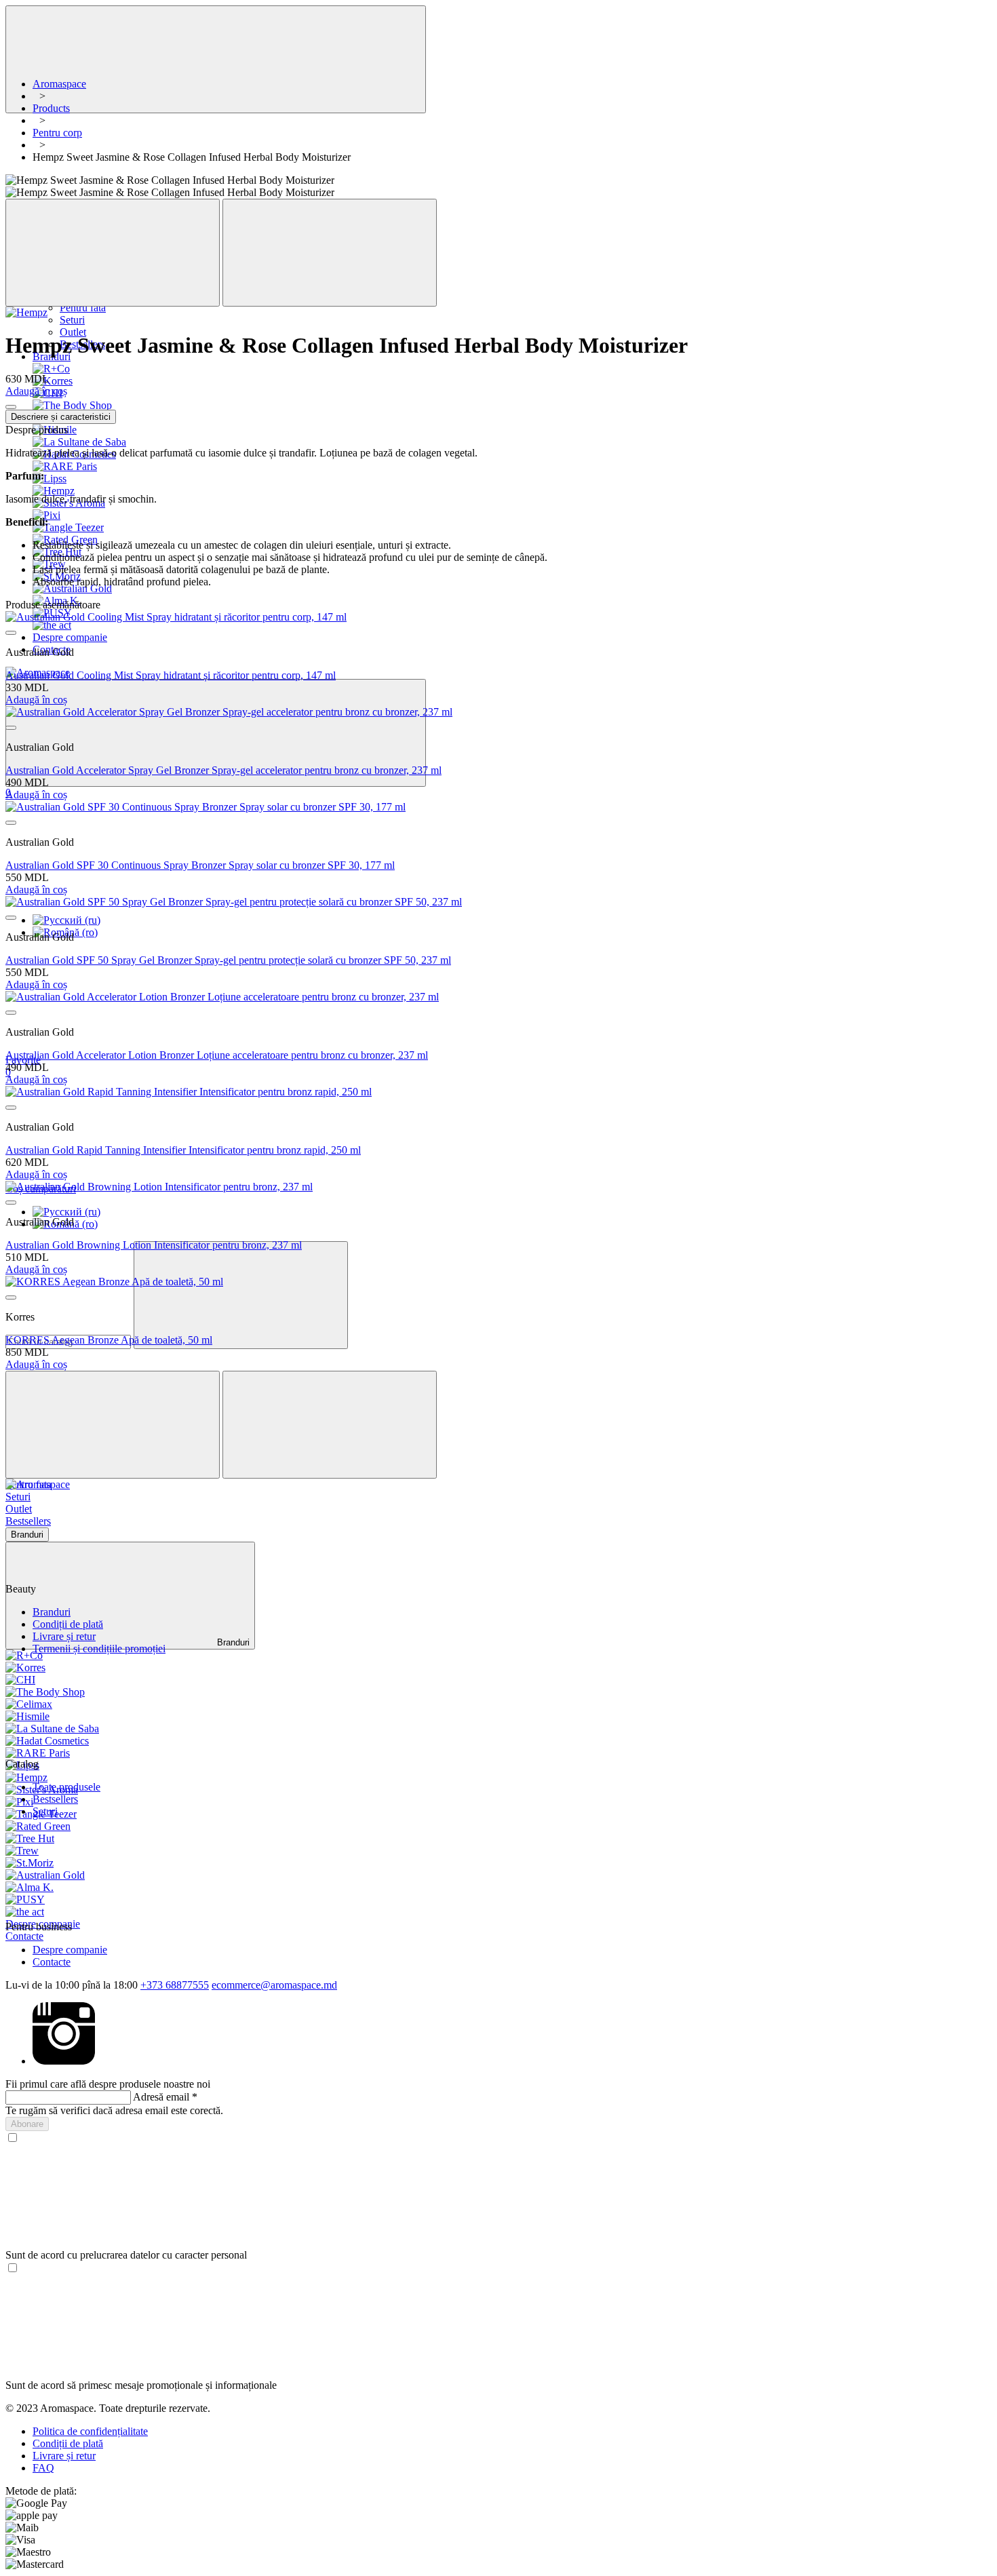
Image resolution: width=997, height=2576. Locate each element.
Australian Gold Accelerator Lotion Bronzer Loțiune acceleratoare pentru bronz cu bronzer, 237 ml (217, 1055)
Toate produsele (66, 1787)
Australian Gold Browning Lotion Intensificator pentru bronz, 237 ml (154, 1245)
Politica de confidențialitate (90, 2431)
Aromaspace (59, 84)
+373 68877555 (175, 1985)
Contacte (24, 1936)
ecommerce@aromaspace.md (274, 1985)
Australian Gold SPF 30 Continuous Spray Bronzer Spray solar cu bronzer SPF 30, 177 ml (200, 865)
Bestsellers (55, 1799)
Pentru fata (83, 308)
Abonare (27, 2124)
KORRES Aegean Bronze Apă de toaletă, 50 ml (109, 1340)
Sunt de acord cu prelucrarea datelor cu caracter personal (126, 2255)
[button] (498, 1543)
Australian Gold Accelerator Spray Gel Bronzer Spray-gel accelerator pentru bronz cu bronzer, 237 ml (223, 770)
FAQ (43, 2468)
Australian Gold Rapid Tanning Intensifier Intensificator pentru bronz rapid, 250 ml (183, 1150)
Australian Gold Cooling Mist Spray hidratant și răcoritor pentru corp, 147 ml (171, 675)
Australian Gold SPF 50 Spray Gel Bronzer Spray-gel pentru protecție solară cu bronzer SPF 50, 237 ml (228, 960)
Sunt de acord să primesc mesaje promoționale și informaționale (141, 2385)
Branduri (52, 1612)
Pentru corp (57, 133)
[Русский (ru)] (66, 920)
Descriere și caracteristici (61, 417)
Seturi (72, 320)
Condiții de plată (68, 1624)
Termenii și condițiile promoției (99, 1648)
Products (51, 108)
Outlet (73, 332)
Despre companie (70, 1950)
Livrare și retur (64, 1636)
